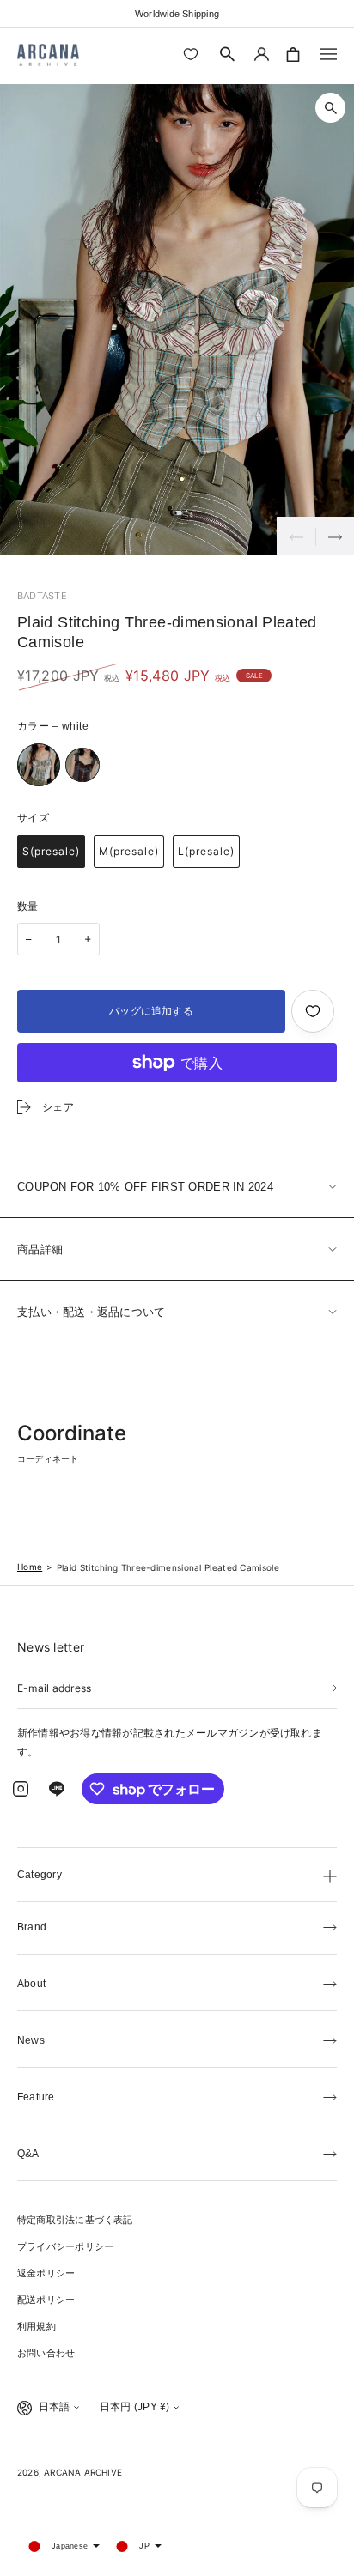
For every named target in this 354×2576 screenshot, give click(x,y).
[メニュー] (328, 54)
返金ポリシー (46, 2273)
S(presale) (51, 851)
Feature (36, 2097)
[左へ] (296, 536)
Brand (32, 1927)
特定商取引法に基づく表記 (75, 2220)
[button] (228, 54)
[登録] (330, 1687)
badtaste (42, 596)
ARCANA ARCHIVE (83, 2472)
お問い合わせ (46, 2353)
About (31, 1984)
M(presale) (129, 851)
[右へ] (335, 536)
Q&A (28, 2154)
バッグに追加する (151, 1011)
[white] (39, 765)
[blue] (82, 765)
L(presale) (206, 851)
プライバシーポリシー (65, 2246)
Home (30, 1567)
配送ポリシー (46, 2300)
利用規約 (37, 2326)
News (31, 2040)
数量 (28, 906)
